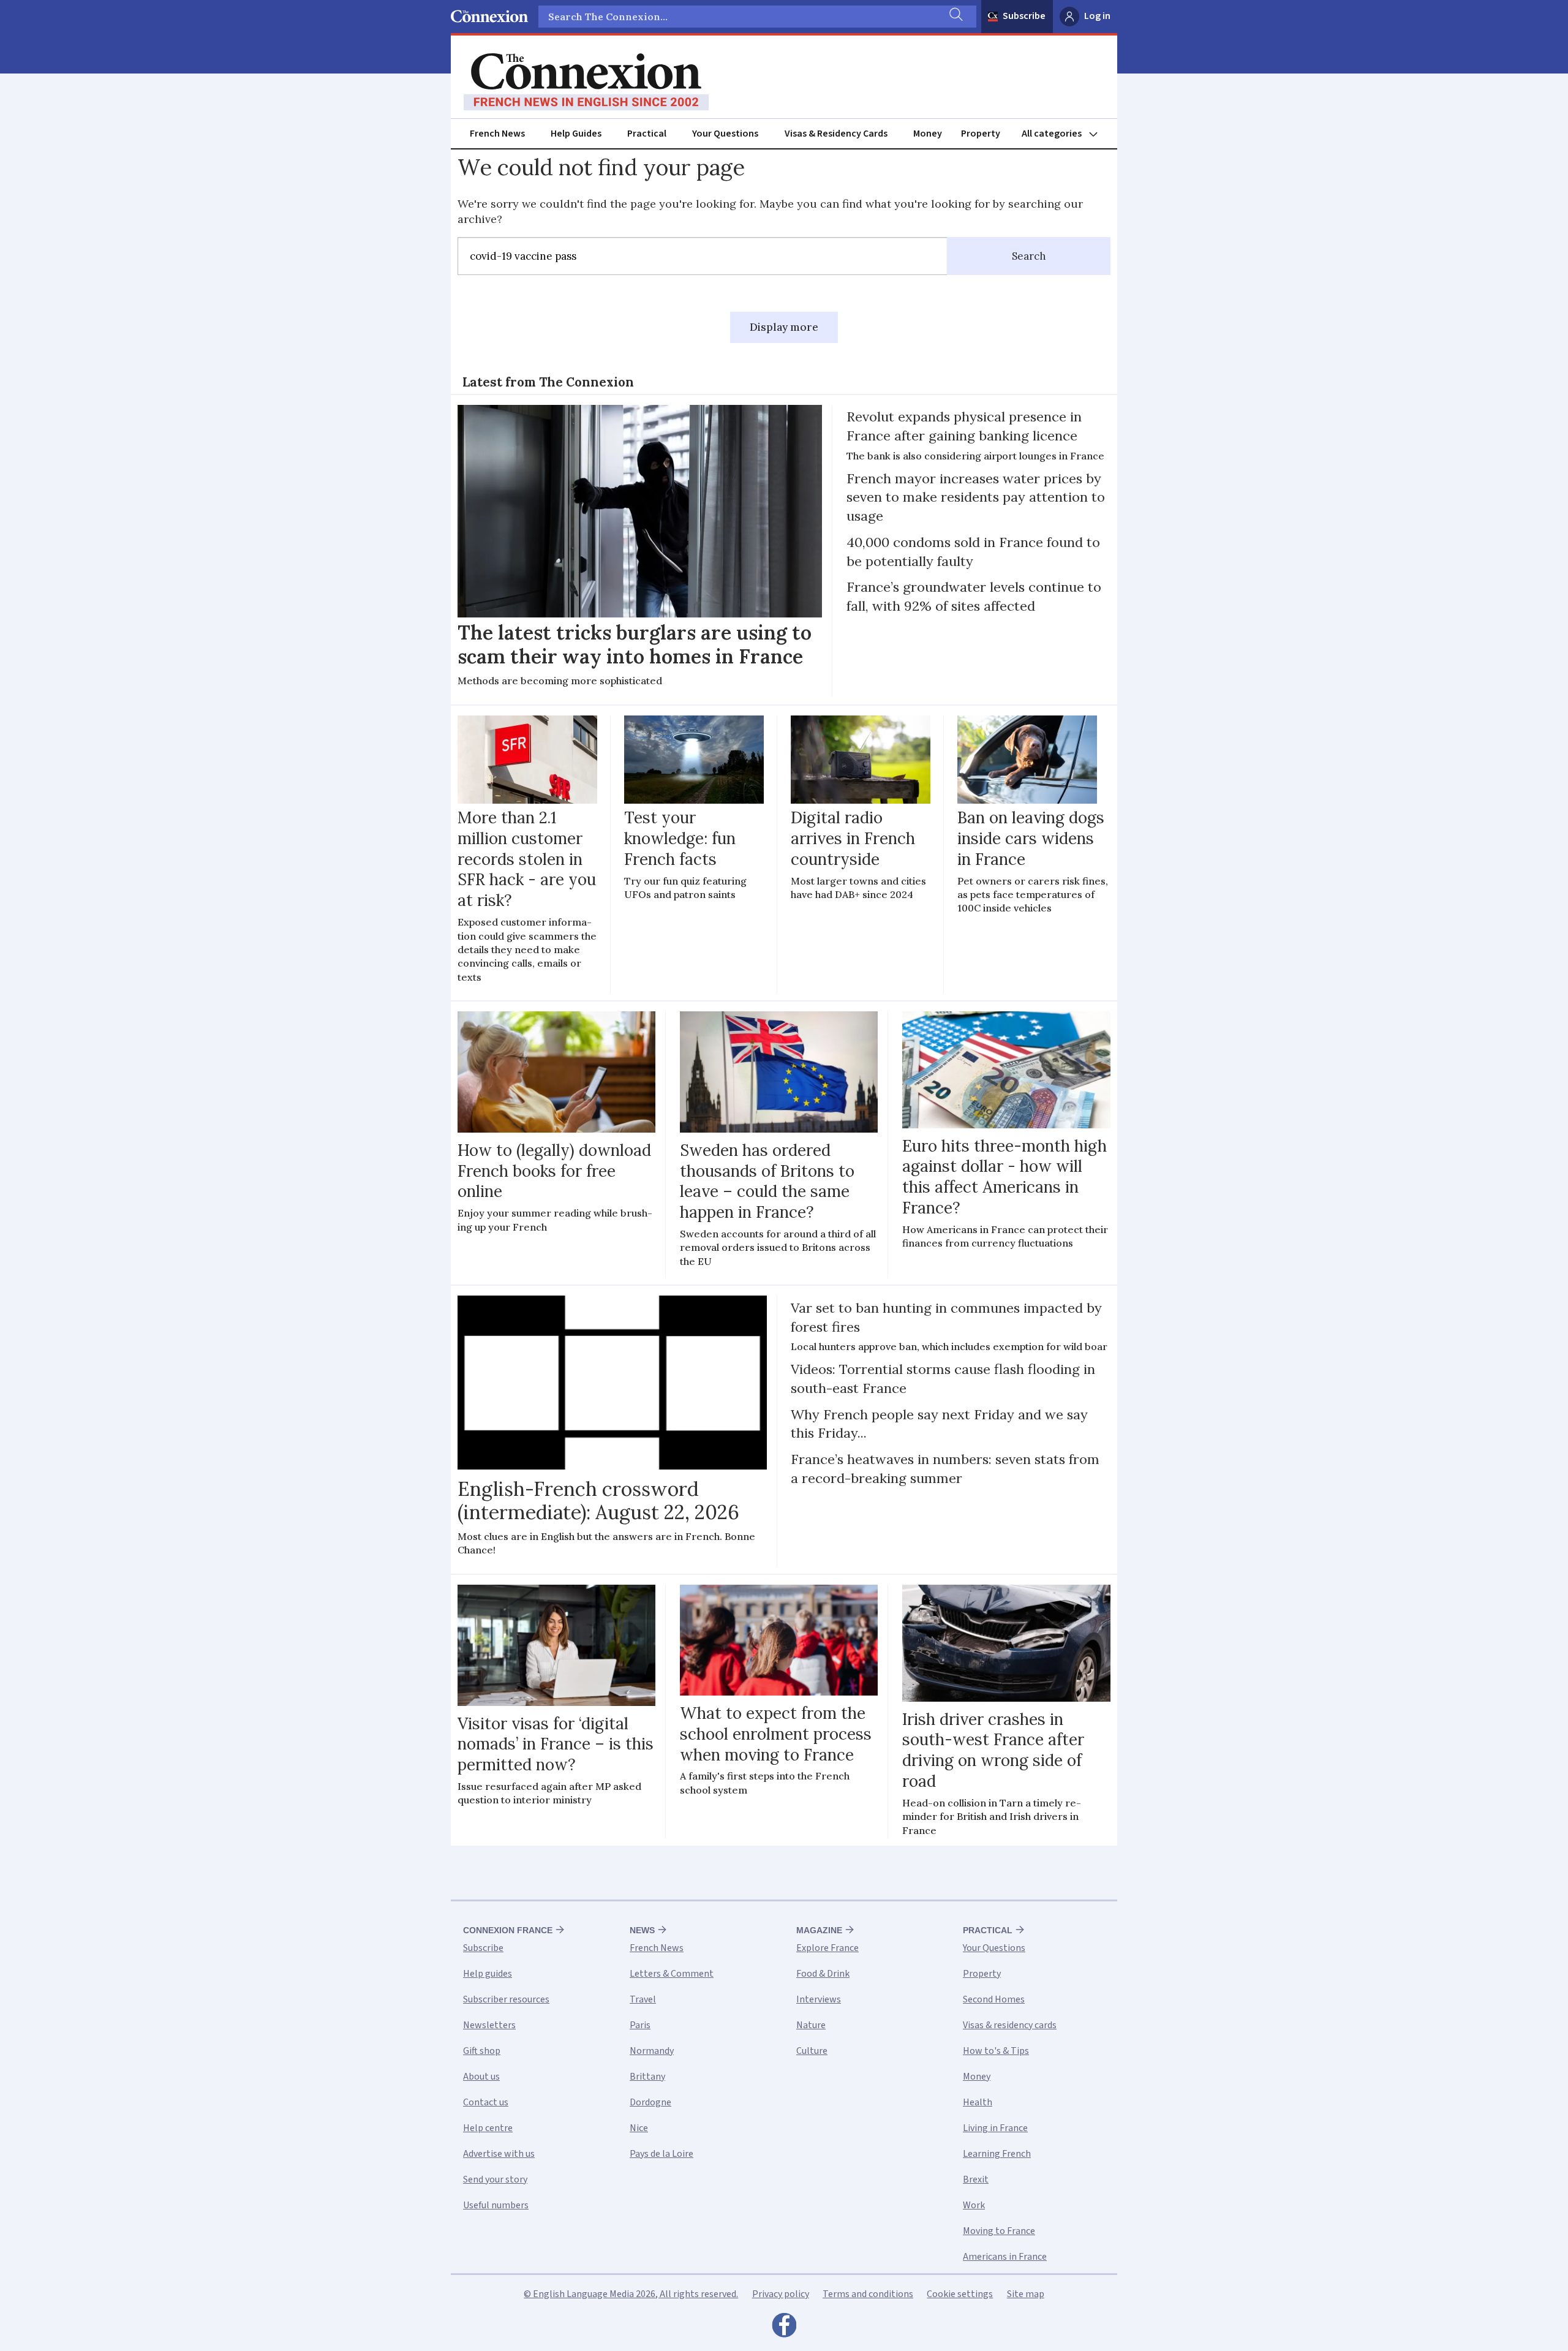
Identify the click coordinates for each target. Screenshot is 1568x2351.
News (642, 1930)
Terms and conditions (868, 2294)
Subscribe (1024, 16)
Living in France (995, 2128)
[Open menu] (1065, 134)
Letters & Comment (672, 1974)
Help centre (488, 2128)
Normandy (652, 2051)
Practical (647, 134)
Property (981, 134)
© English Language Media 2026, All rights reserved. (631, 2294)
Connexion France (508, 1930)
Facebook (784, 2328)
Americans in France (1005, 2257)
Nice (639, 2128)
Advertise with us (499, 2154)
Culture (812, 2051)
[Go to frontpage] (586, 82)
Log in (1097, 16)
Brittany (647, 2077)
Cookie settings (960, 2294)
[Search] (955, 17)
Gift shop (482, 2051)
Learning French (997, 2154)
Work (974, 2205)
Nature (811, 2025)
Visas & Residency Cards (836, 134)
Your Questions (725, 134)
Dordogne (650, 2102)
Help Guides (576, 134)
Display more (784, 327)
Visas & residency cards (1010, 2025)
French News (497, 134)
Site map (1026, 2294)
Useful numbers (496, 2205)
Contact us (486, 2102)
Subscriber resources (506, 1999)
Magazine (819, 1930)
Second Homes (994, 1999)
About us (481, 2077)
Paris (640, 2025)
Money (928, 134)
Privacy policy (781, 2294)
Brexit (976, 2179)
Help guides (488, 1974)
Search (1029, 256)
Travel (643, 1999)
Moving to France (999, 2231)
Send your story (495, 2179)
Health (978, 2102)
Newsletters (489, 2025)
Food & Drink (823, 1974)
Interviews (819, 1999)
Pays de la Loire (661, 2154)
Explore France (827, 1948)
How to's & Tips (996, 2051)
